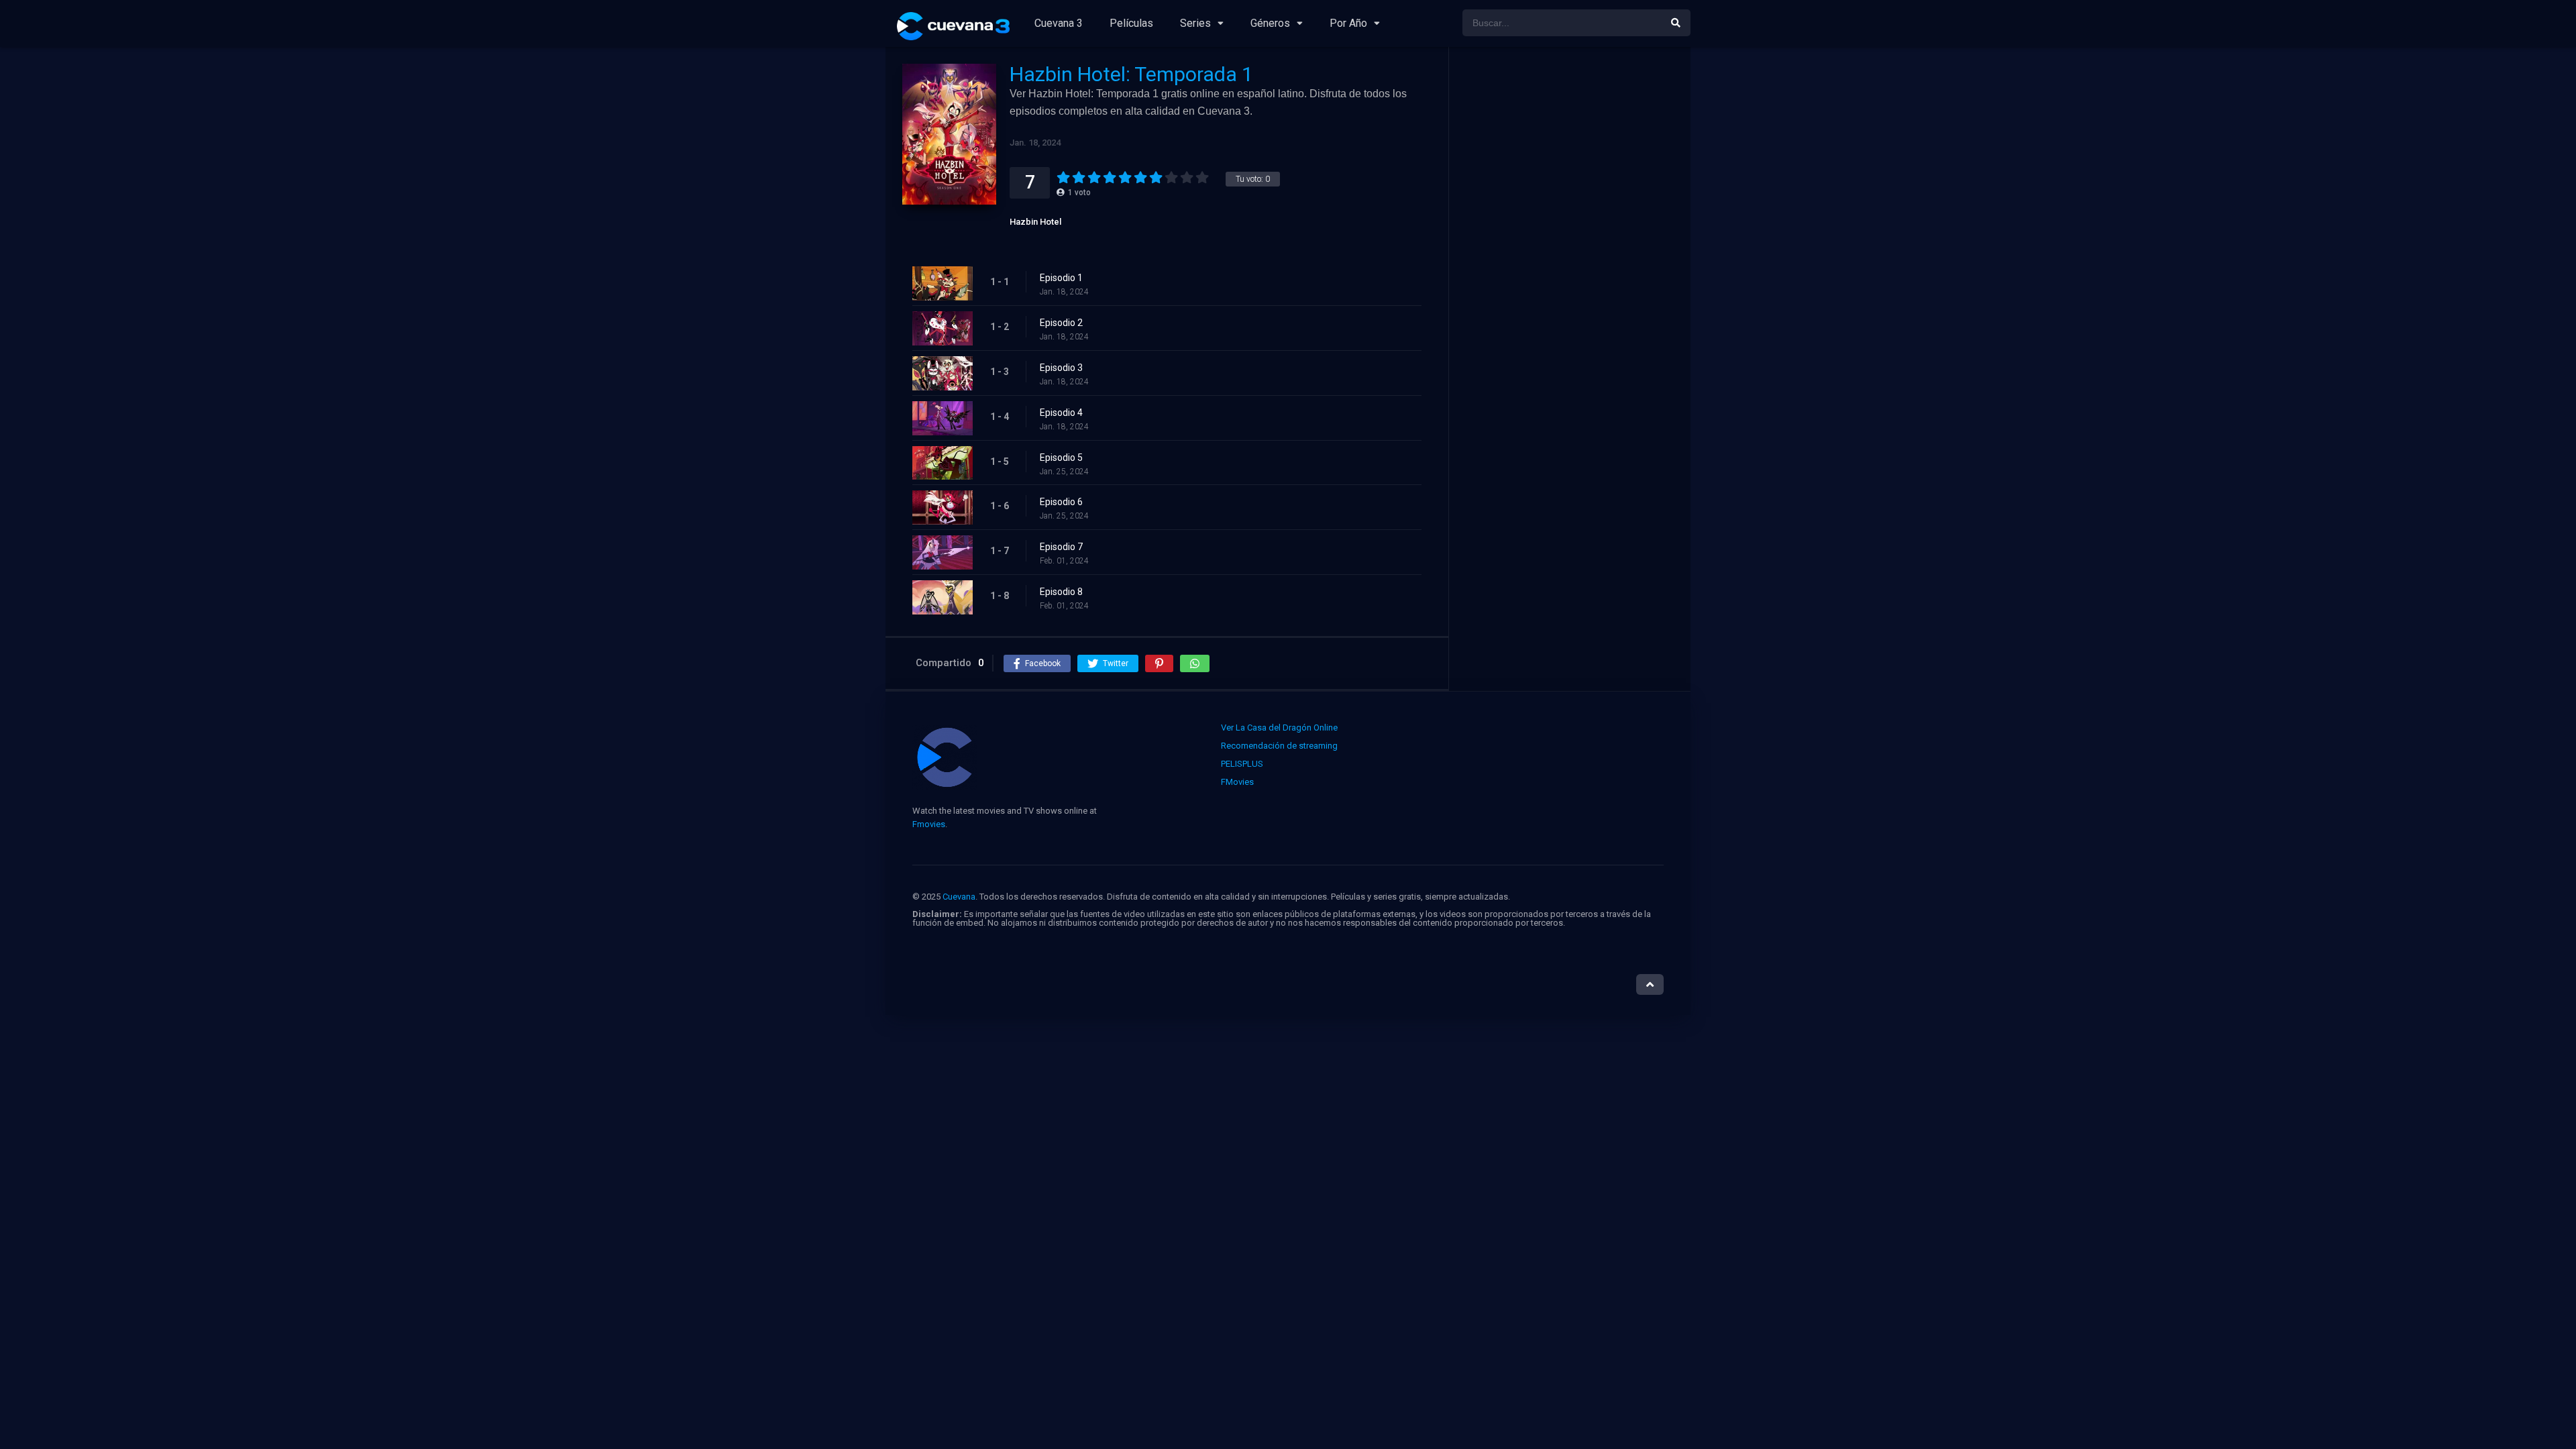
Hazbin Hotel (1035, 222)
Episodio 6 (1061, 502)
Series (1195, 23)
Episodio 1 (1061, 278)
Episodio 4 (1061, 413)
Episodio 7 (1061, 547)
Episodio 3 (1061, 368)
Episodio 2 (1061, 323)
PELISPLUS (1242, 764)
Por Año (1348, 23)
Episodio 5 (1061, 458)
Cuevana (959, 897)
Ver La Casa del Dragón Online (1279, 728)
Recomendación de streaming (1279, 746)
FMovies (1237, 782)
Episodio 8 (1061, 592)
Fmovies (929, 824)
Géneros (1270, 23)
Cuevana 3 (1059, 23)
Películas (1131, 23)
